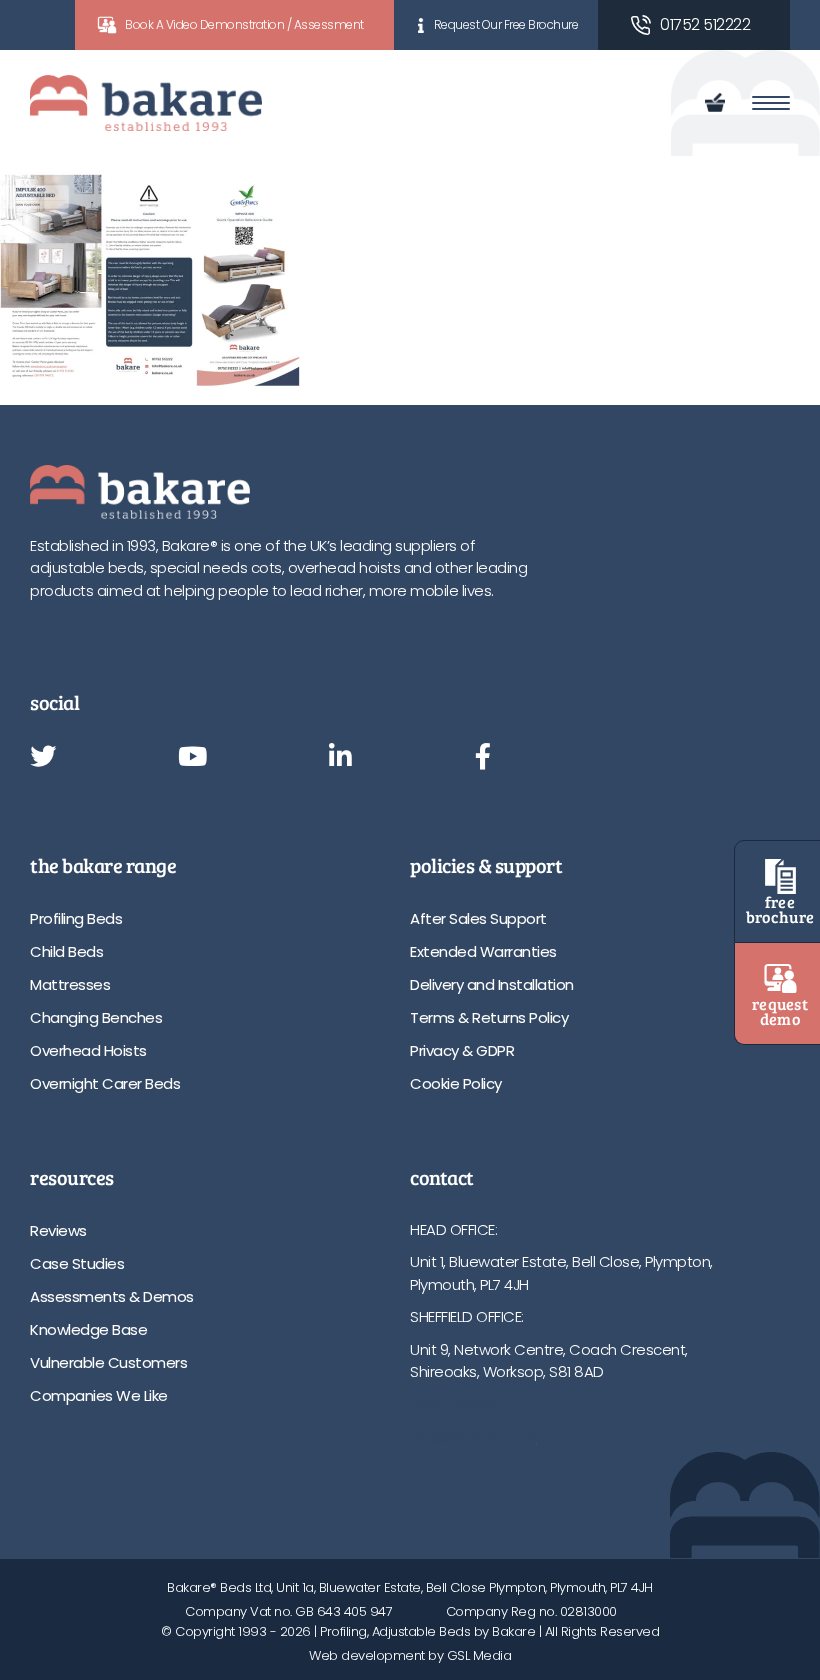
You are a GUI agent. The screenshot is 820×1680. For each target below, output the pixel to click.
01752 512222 (705, 24)
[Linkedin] (340, 758)
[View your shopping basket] (718, 103)
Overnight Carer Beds (105, 1083)
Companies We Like (99, 1395)
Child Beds (66, 951)
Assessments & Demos (112, 1296)
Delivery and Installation (492, 984)
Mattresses (70, 984)
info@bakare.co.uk (473, 1436)
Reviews (58, 1230)
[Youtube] (192, 758)
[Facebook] (483, 758)
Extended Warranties (483, 951)
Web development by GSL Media (410, 1655)
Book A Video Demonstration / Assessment (244, 24)
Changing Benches (96, 1017)
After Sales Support (478, 918)
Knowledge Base (88, 1329)
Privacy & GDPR (462, 1050)
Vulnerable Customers (108, 1362)
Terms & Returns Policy (489, 1017)
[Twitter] (43, 758)
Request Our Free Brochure (506, 24)
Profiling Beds (76, 918)
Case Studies (77, 1263)
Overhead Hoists (88, 1050)
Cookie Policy (456, 1083)
